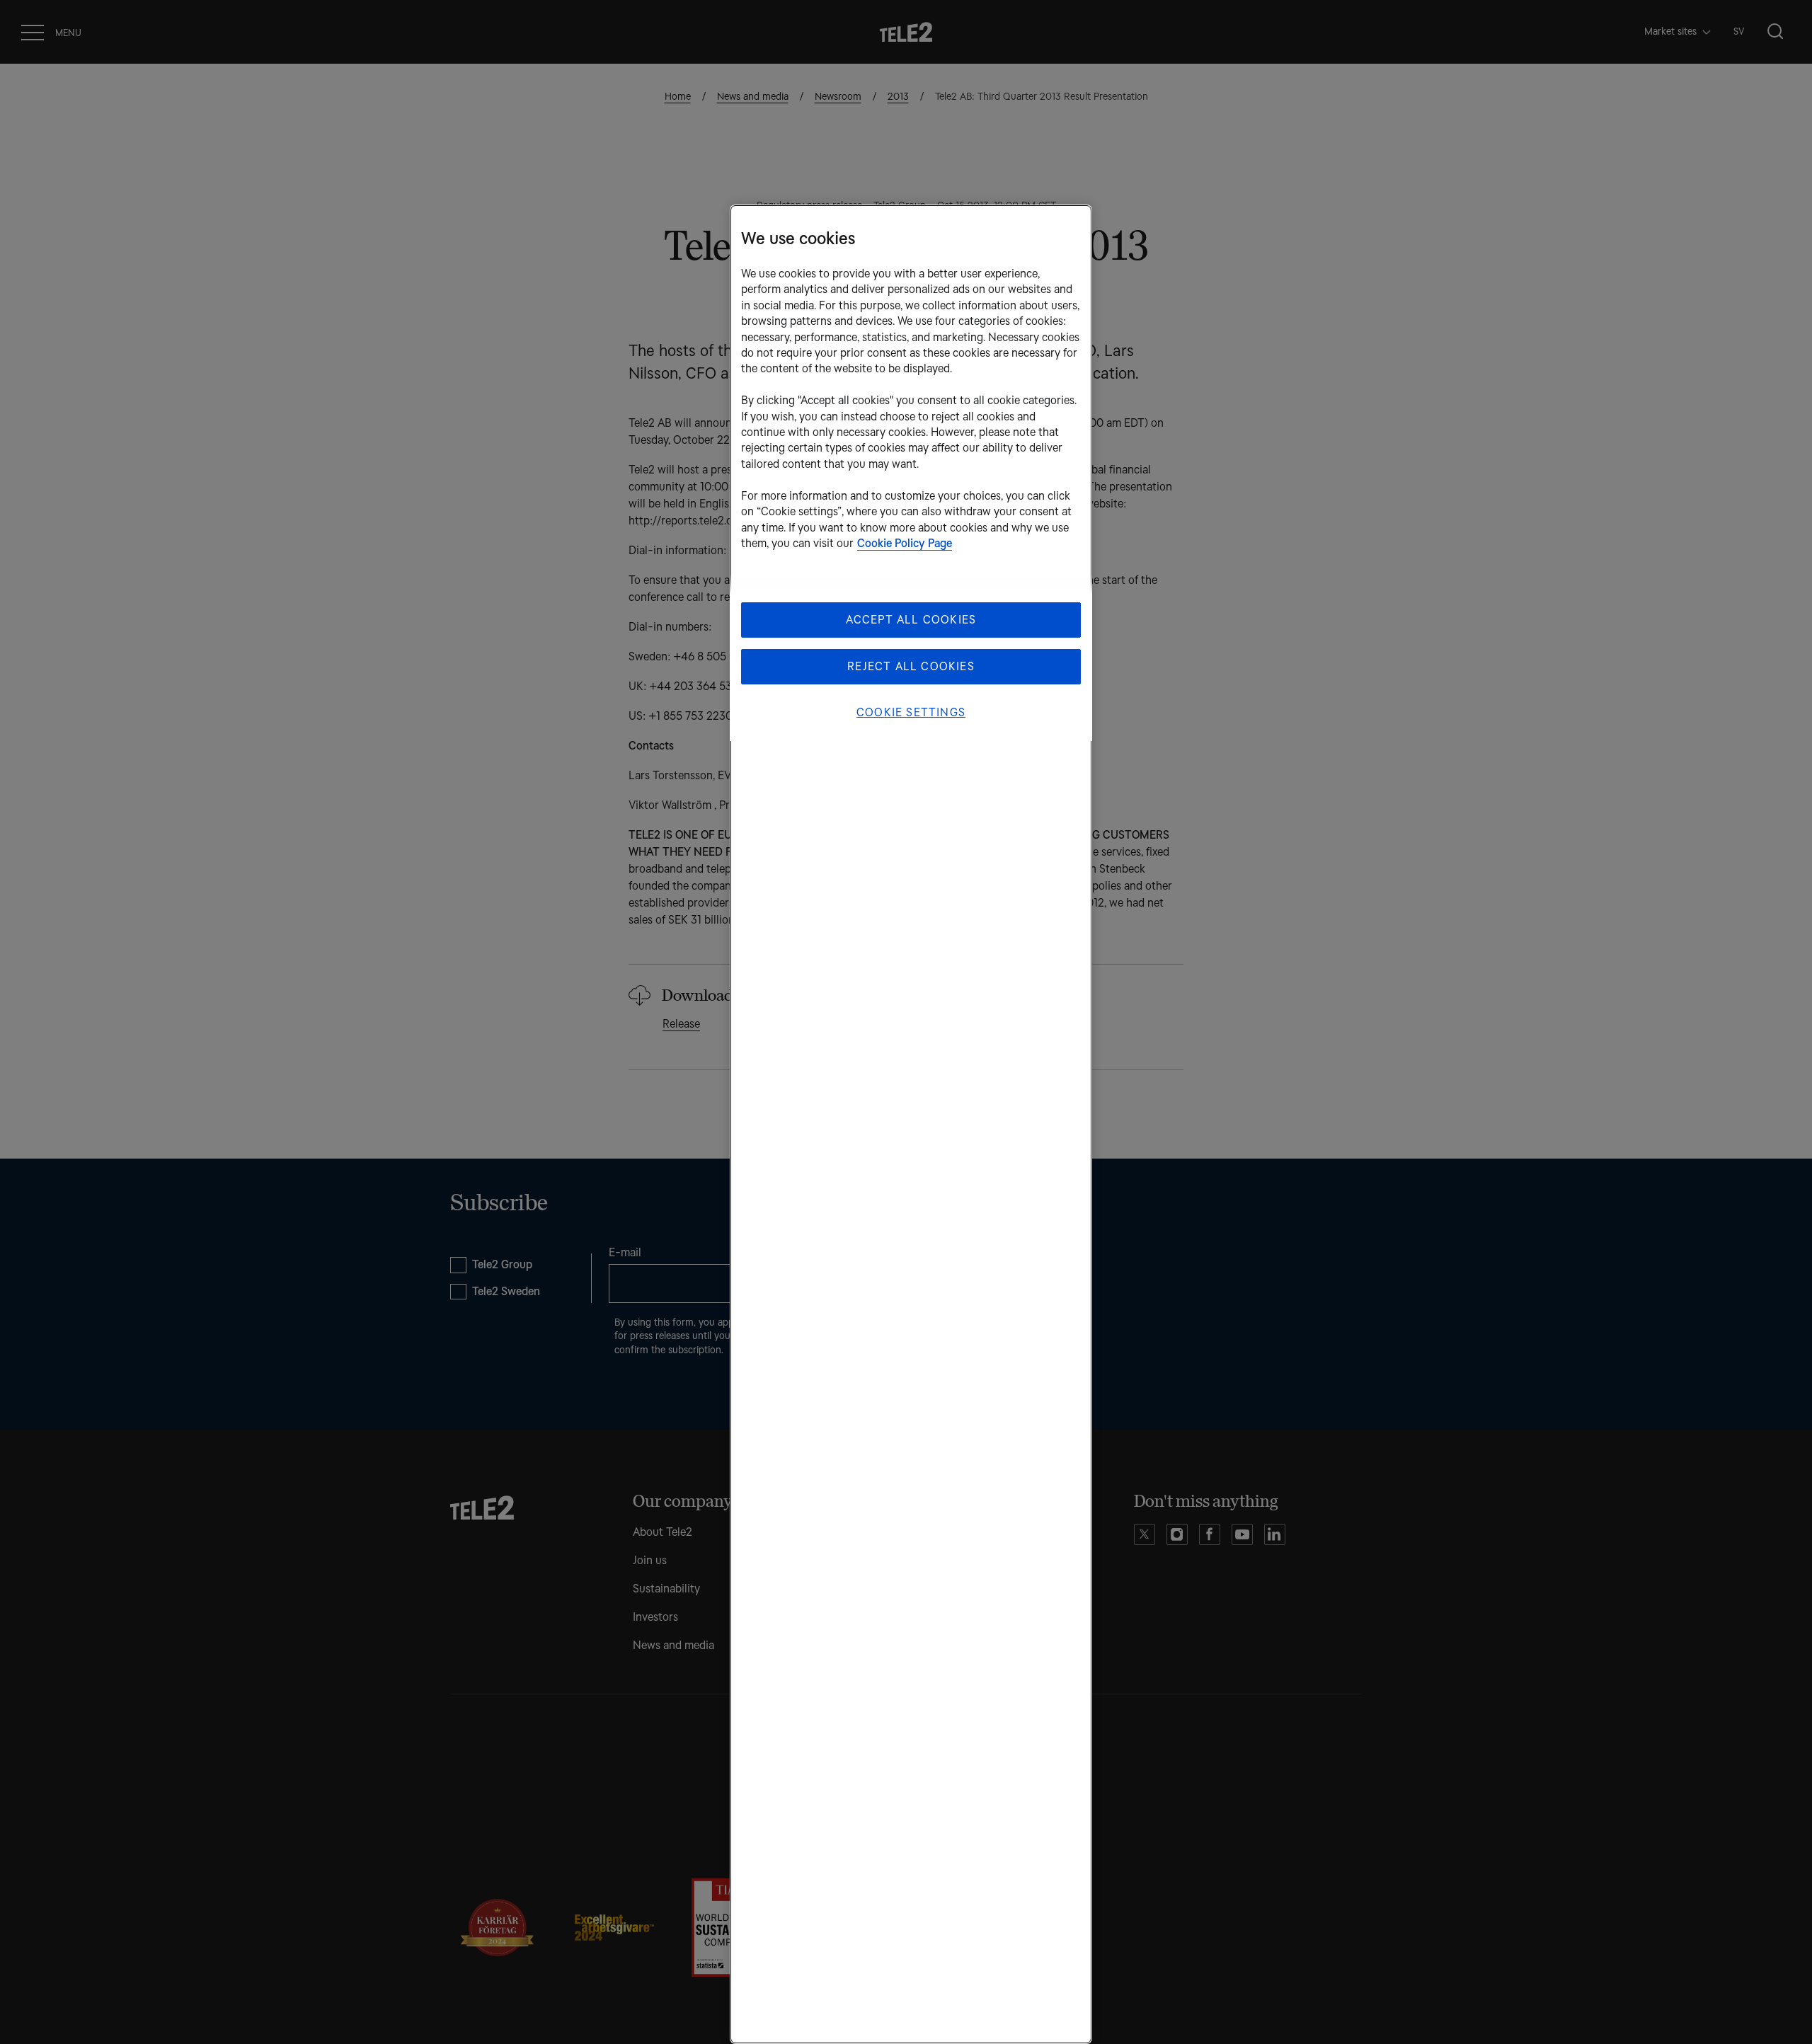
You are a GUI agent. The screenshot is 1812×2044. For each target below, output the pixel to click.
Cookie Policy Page (905, 543)
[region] (911, 1124)
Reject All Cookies (911, 666)
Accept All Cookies (911, 620)
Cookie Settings (911, 712)
